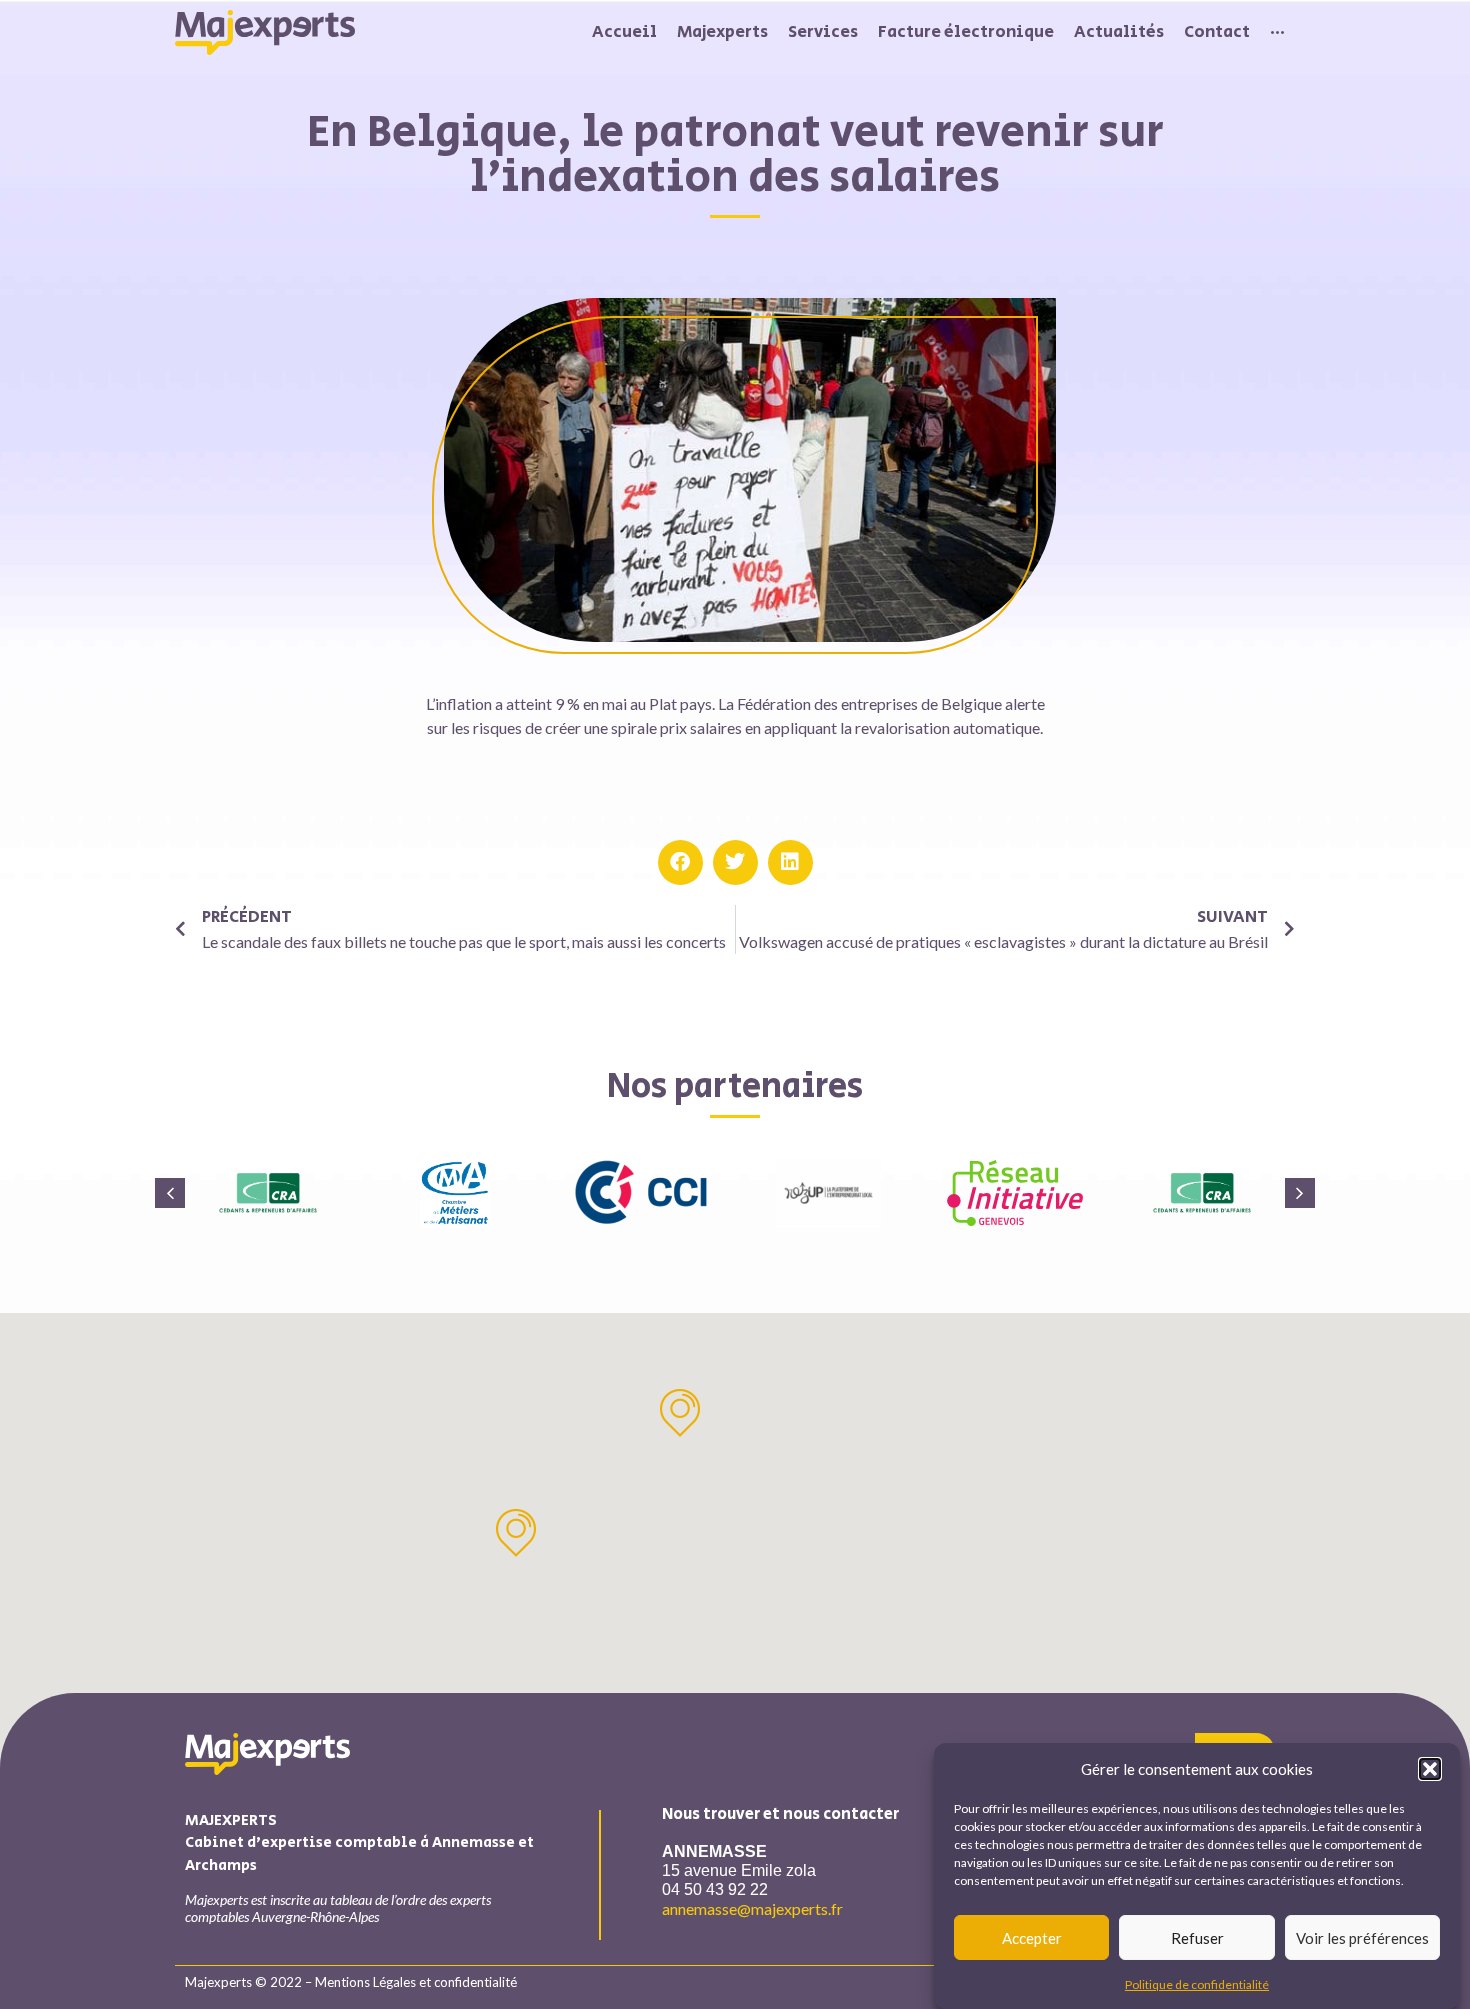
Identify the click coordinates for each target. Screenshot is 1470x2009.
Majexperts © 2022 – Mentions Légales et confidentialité (351, 1982)
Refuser (1197, 1938)
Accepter (1032, 1938)
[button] (1430, 1769)
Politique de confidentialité (1197, 1983)
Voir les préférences (1362, 1938)
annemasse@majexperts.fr (752, 1908)
